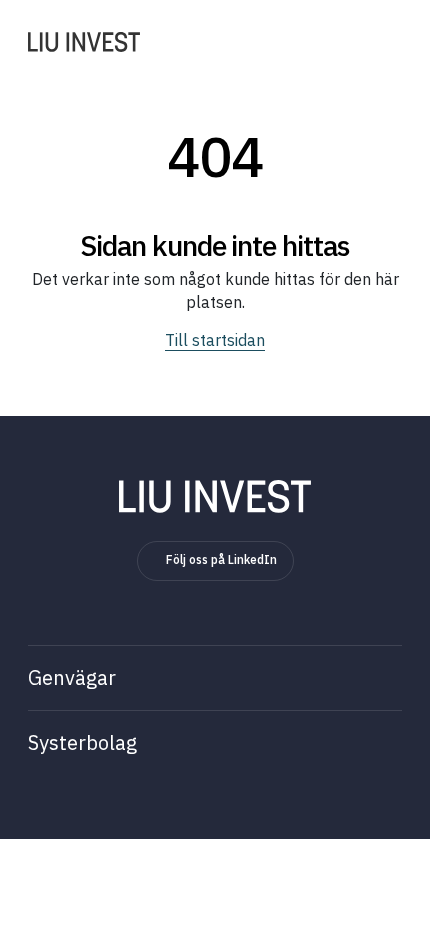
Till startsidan (215, 340)
